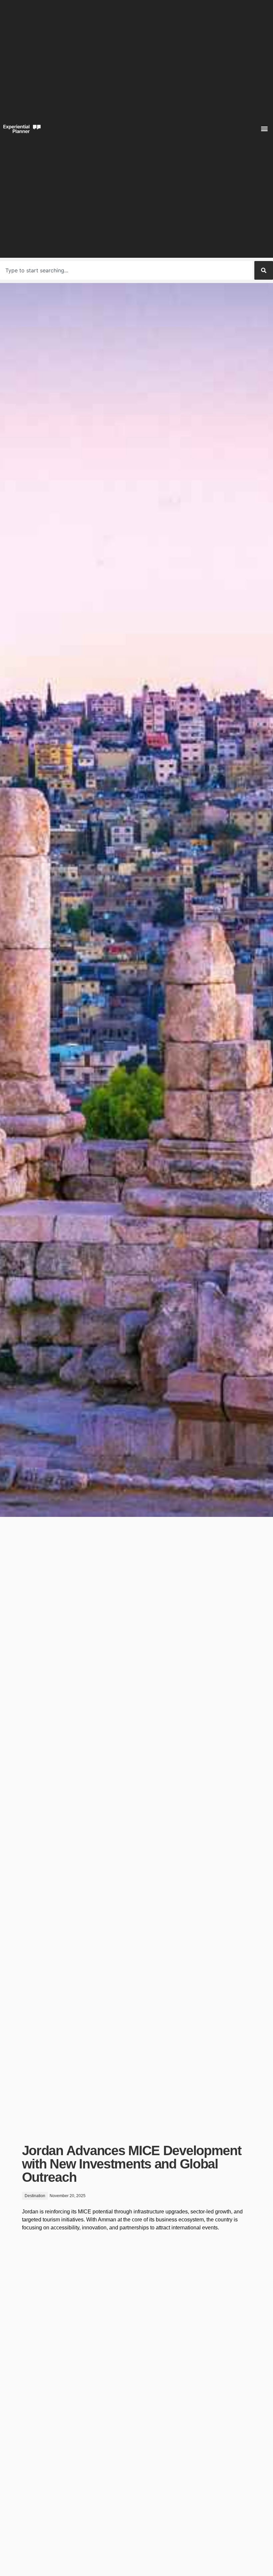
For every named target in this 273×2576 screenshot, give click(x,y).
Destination (35, 2196)
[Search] (264, 270)
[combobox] (126, 270)
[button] (264, 129)
